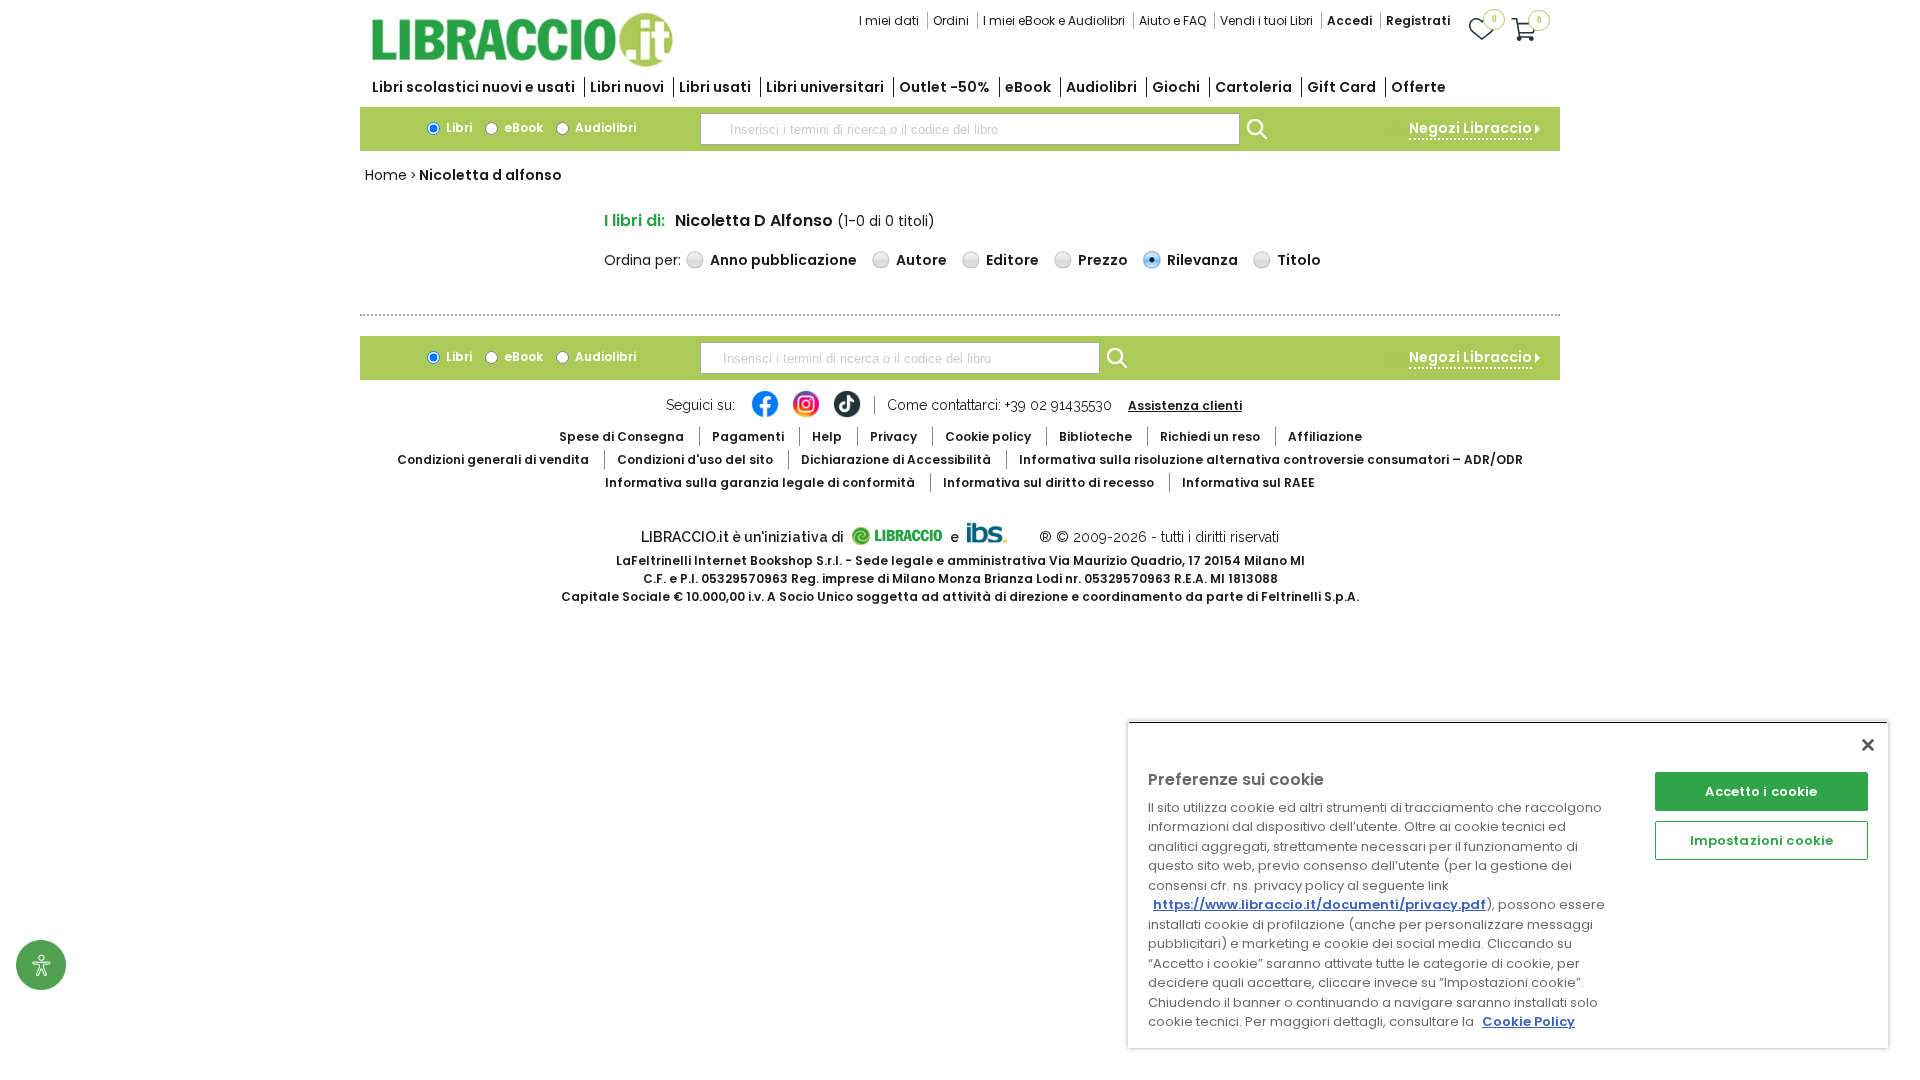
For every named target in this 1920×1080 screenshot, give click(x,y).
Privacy (893, 436)
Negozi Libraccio (1470, 128)
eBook (1028, 87)
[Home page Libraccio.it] (522, 62)
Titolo (1299, 260)
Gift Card (1341, 87)
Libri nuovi (627, 87)
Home (386, 175)
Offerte (1418, 87)
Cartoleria (1253, 87)
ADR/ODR (1271, 459)
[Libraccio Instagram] (806, 414)
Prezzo (1103, 260)
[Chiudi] (1868, 745)
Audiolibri (1101, 87)
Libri (457, 127)
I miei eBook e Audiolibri (1054, 20)
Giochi (1176, 87)
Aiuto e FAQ (1172, 20)
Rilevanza (1202, 260)
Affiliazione (1325, 436)
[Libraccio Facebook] (765, 414)
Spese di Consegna (621, 436)
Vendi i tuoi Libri (1266, 20)
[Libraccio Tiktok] (847, 414)
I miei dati (889, 20)
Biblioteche (1095, 436)
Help (827, 436)
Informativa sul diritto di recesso (1048, 482)
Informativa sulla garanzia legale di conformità (760, 482)
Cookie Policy (1528, 1021)
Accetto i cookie (1761, 791)
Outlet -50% (944, 87)
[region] (1508, 884)
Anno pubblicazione (783, 260)
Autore (921, 260)
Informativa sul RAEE (1248, 482)
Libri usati (715, 87)
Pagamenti (748, 436)
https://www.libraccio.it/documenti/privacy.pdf (1319, 904)
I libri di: (634, 220)
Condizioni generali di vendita (493, 459)
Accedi (1349, 20)
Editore (1012, 260)
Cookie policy (988, 436)
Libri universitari (825, 87)
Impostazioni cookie (1761, 840)
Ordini (951, 20)
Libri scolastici (473, 87)
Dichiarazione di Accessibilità (896, 459)
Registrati (1418, 20)
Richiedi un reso (1210, 436)
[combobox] (970, 129)
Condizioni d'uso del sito (695, 459)
